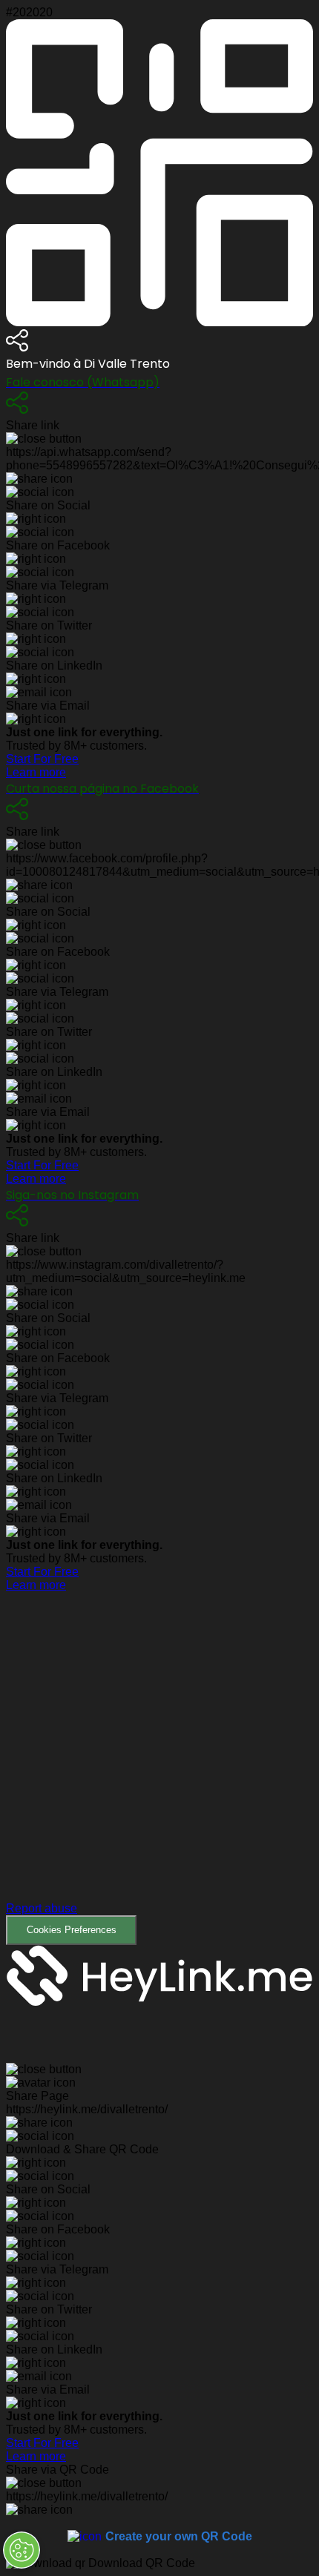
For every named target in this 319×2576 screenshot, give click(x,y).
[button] (159, 1768)
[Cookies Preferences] (22, 2550)
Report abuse (42, 1908)
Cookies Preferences (72, 1930)
